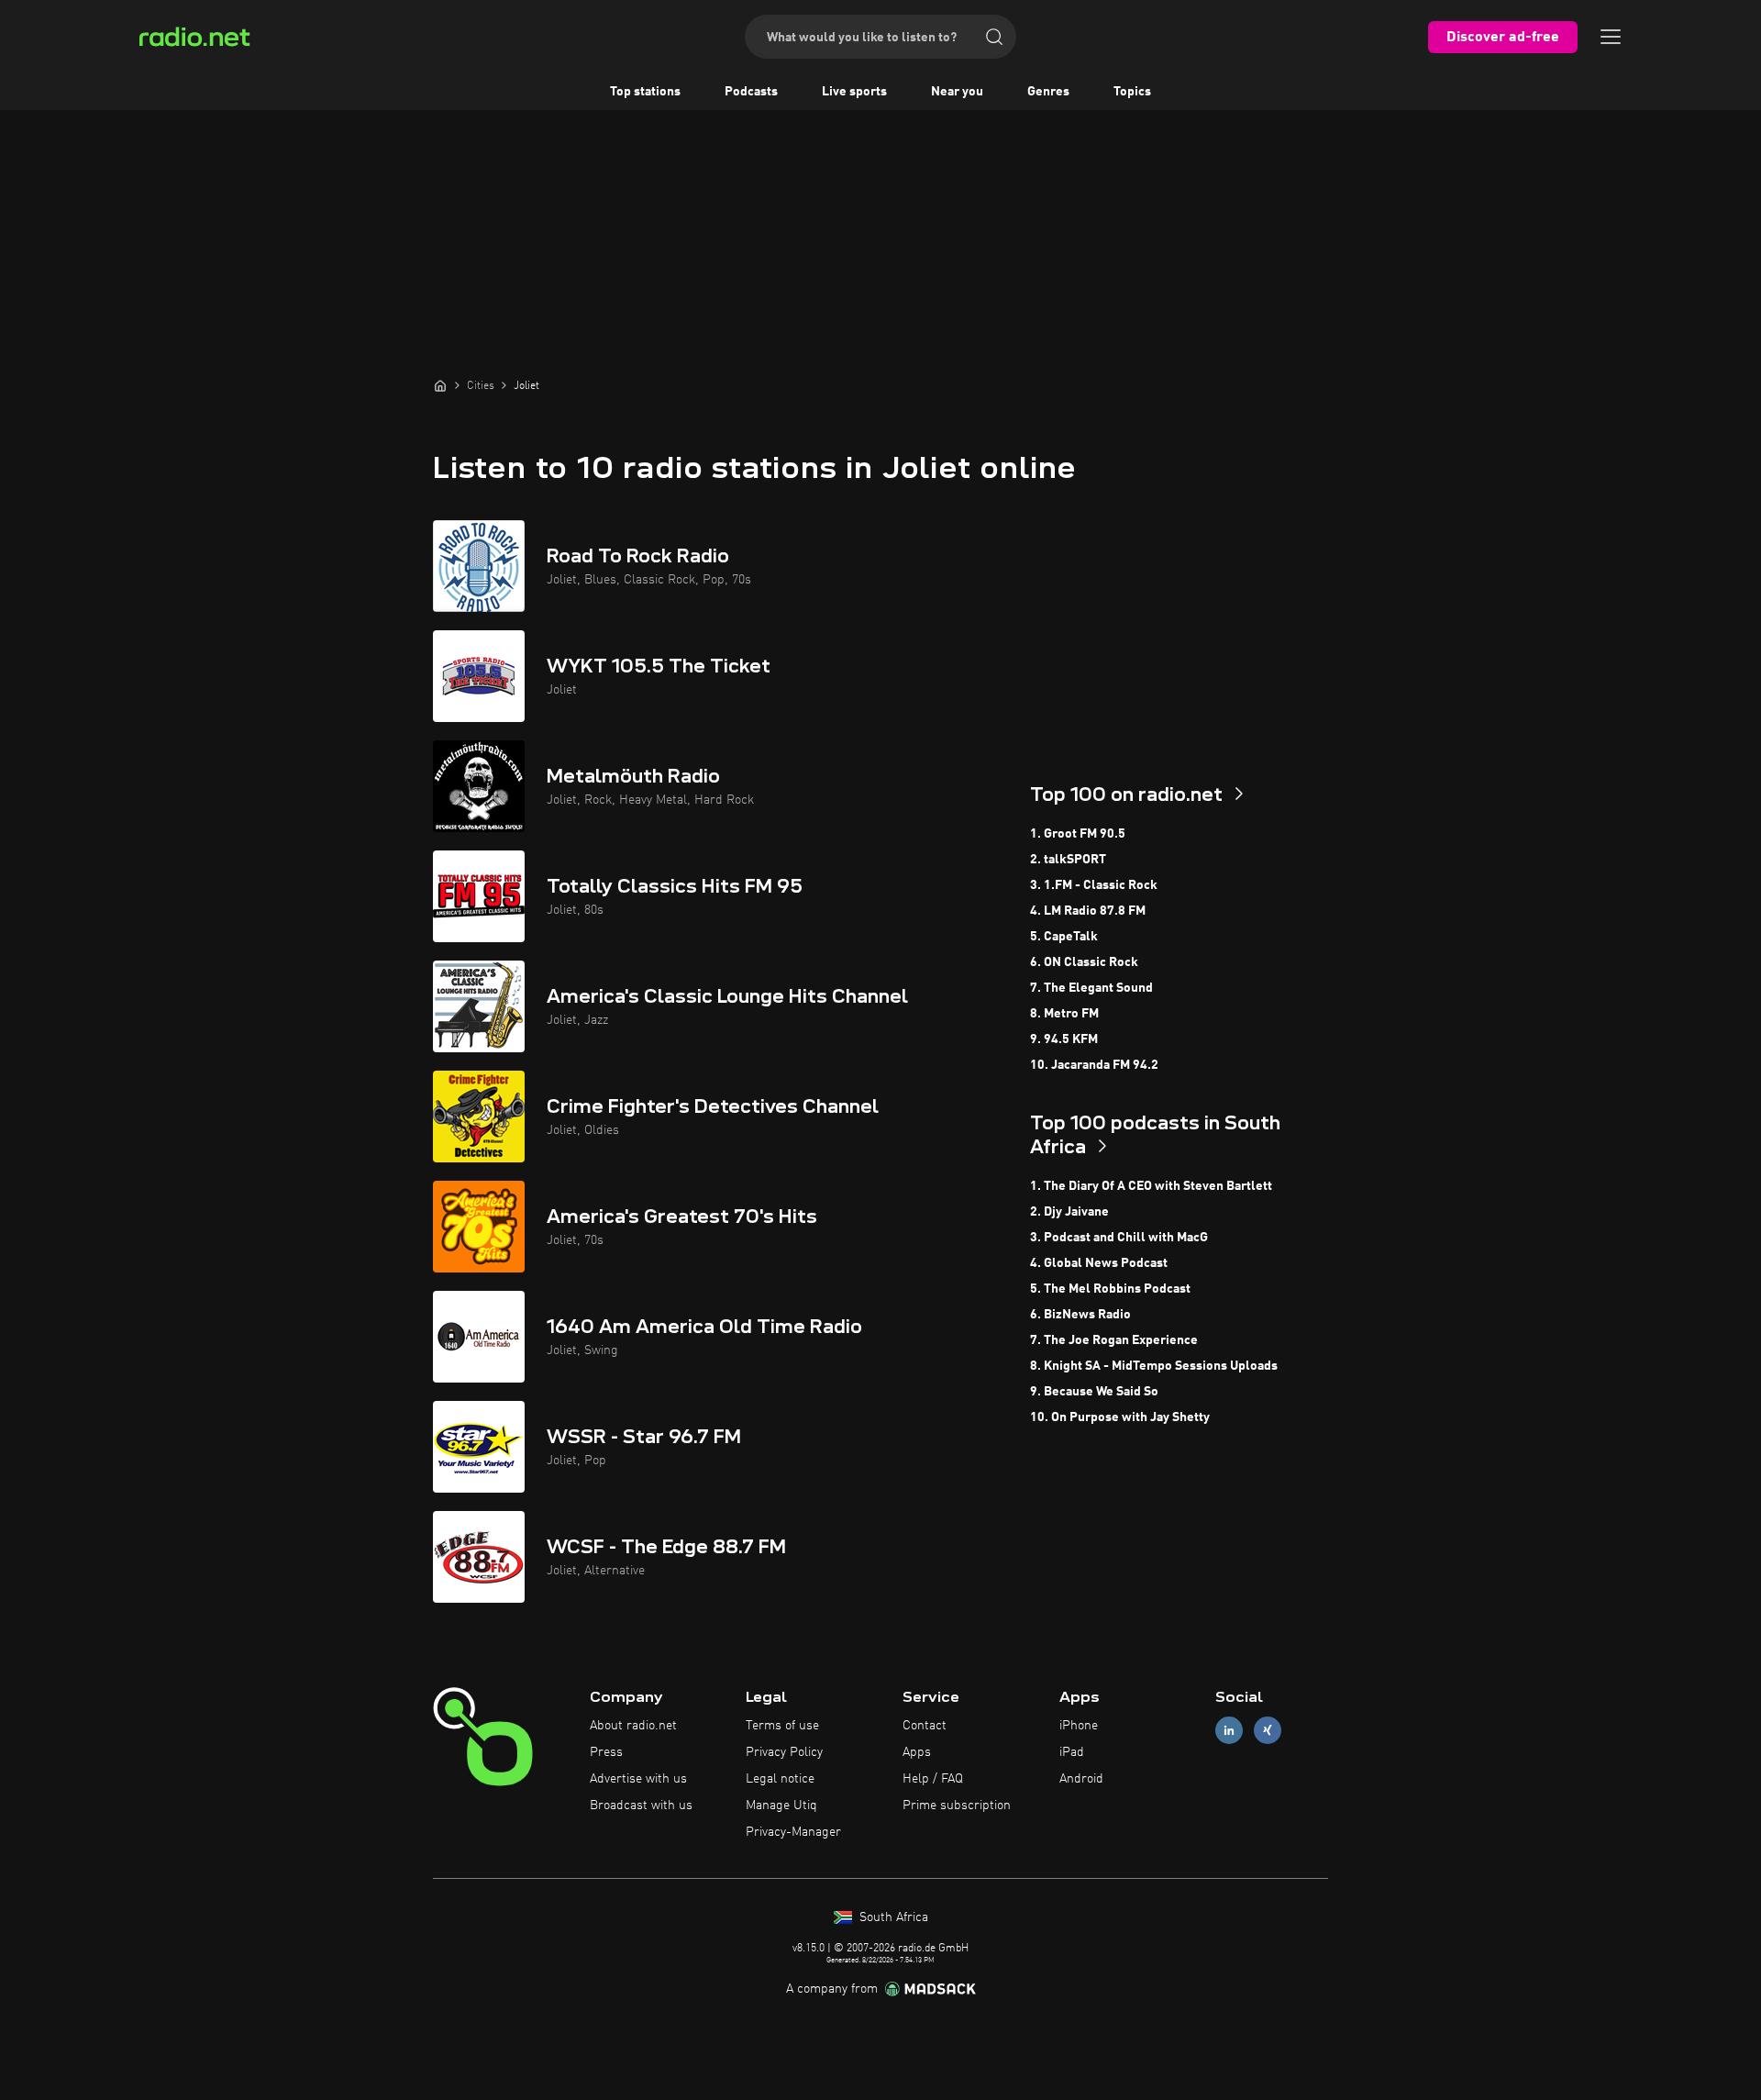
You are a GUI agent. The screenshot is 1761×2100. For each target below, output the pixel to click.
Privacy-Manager (793, 1832)
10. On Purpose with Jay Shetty (1120, 1417)
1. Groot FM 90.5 (1078, 834)
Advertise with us (638, 1779)
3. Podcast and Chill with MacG (1119, 1238)
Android (1081, 1779)
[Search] (994, 37)
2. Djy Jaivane (1069, 1212)
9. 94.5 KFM (1064, 1039)
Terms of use (782, 1726)
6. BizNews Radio (1080, 1315)
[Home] (440, 385)
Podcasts (751, 92)
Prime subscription (957, 1806)
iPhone (1079, 1726)
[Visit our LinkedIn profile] (1229, 1731)
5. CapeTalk (1064, 937)
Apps (917, 1752)
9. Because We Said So (1094, 1392)
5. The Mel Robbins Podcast (1110, 1289)
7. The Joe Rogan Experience (1114, 1340)
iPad (1072, 1752)
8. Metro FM (1064, 1014)
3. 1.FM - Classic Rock (1094, 885)
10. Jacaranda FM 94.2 (1094, 1065)
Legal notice (780, 1779)
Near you (957, 92)
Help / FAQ (933, 1779)
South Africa (892, 1917)
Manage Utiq (781, 1806)
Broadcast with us (641, 1806)
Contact (925, 1726)
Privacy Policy (784, 1752)
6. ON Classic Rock (1084, 962)
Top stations (645, 92)
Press (606, 1752)
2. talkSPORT (1068, 860)
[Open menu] (1611, 37)
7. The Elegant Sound (1091, 988)
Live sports (854, 92)
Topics (1132, 92)
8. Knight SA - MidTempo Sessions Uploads (1154, 1366)
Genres (1048, 92)
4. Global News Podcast (1099, 1263)
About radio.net (633, 1726)
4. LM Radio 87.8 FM (1088, 911)
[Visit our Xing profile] (1268, 1731)
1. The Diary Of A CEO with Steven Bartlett (1151, 1186)
